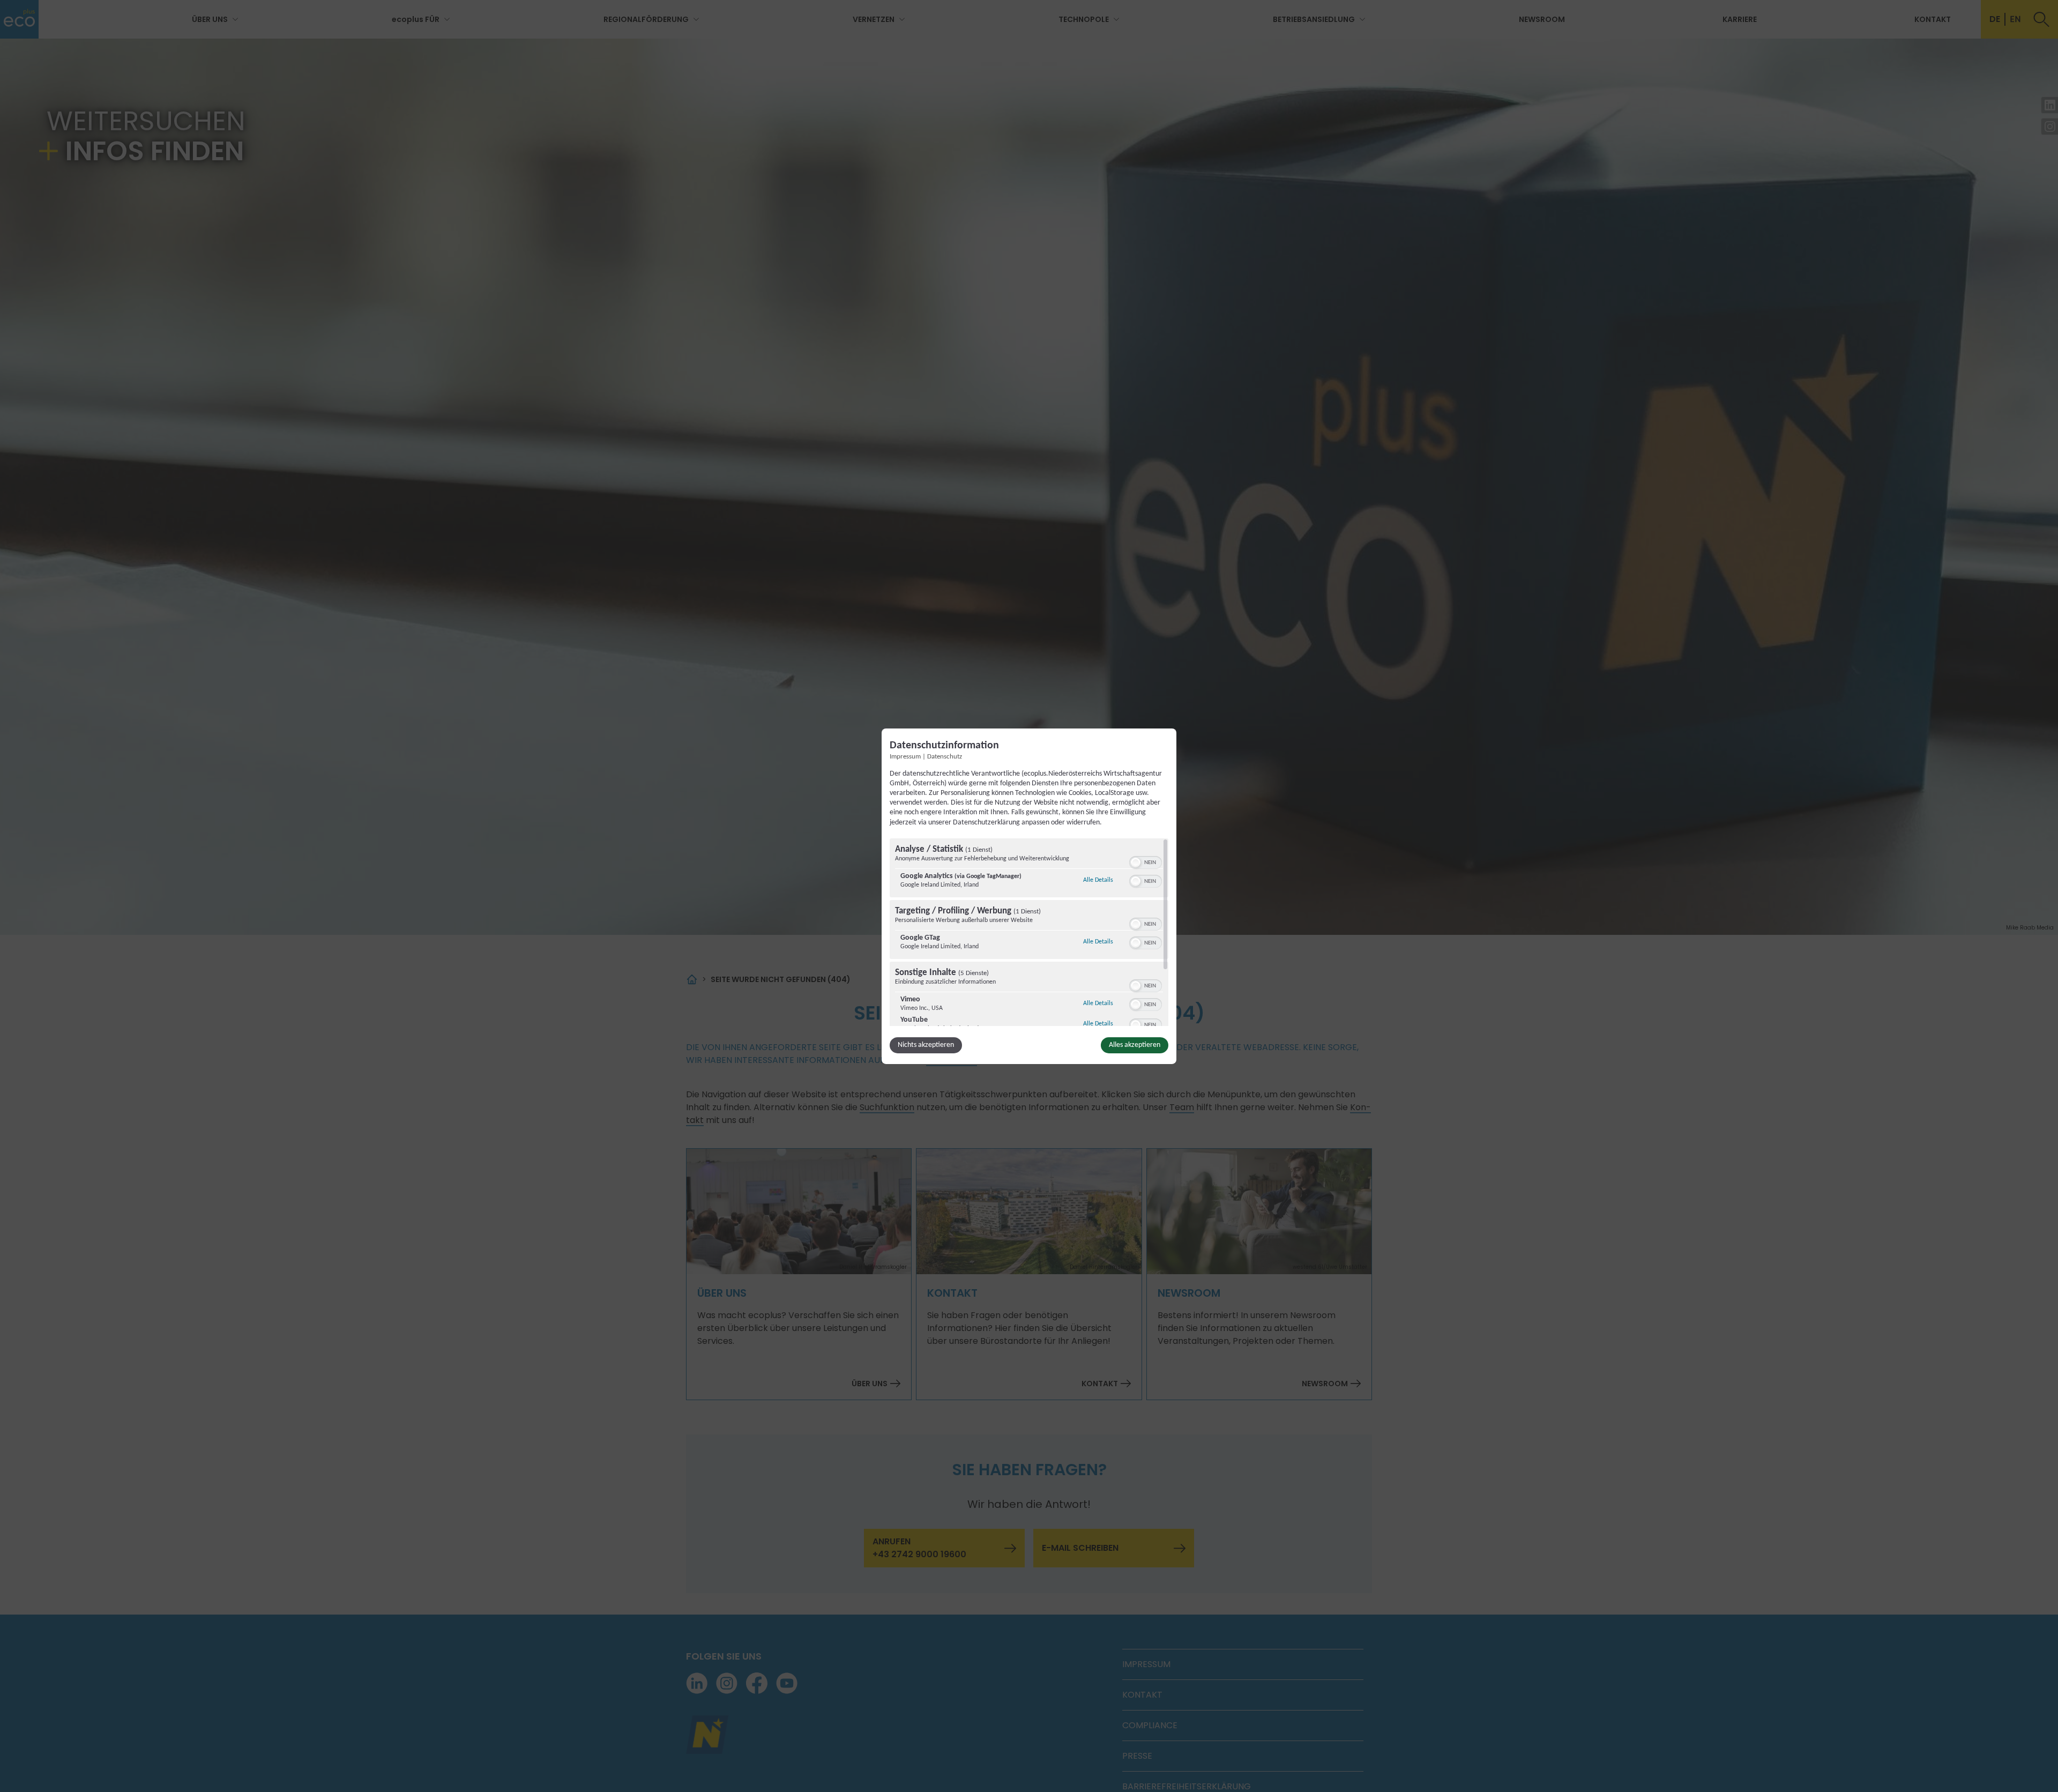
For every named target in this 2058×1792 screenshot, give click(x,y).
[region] (1029, 932)
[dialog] (1029, 896)
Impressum (905, 756)
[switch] (1146, 861)
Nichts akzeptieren (926, 1045)
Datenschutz (945, 756)
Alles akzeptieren (1135, 1045)
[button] (1136, 862)
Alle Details (1098, 880)
